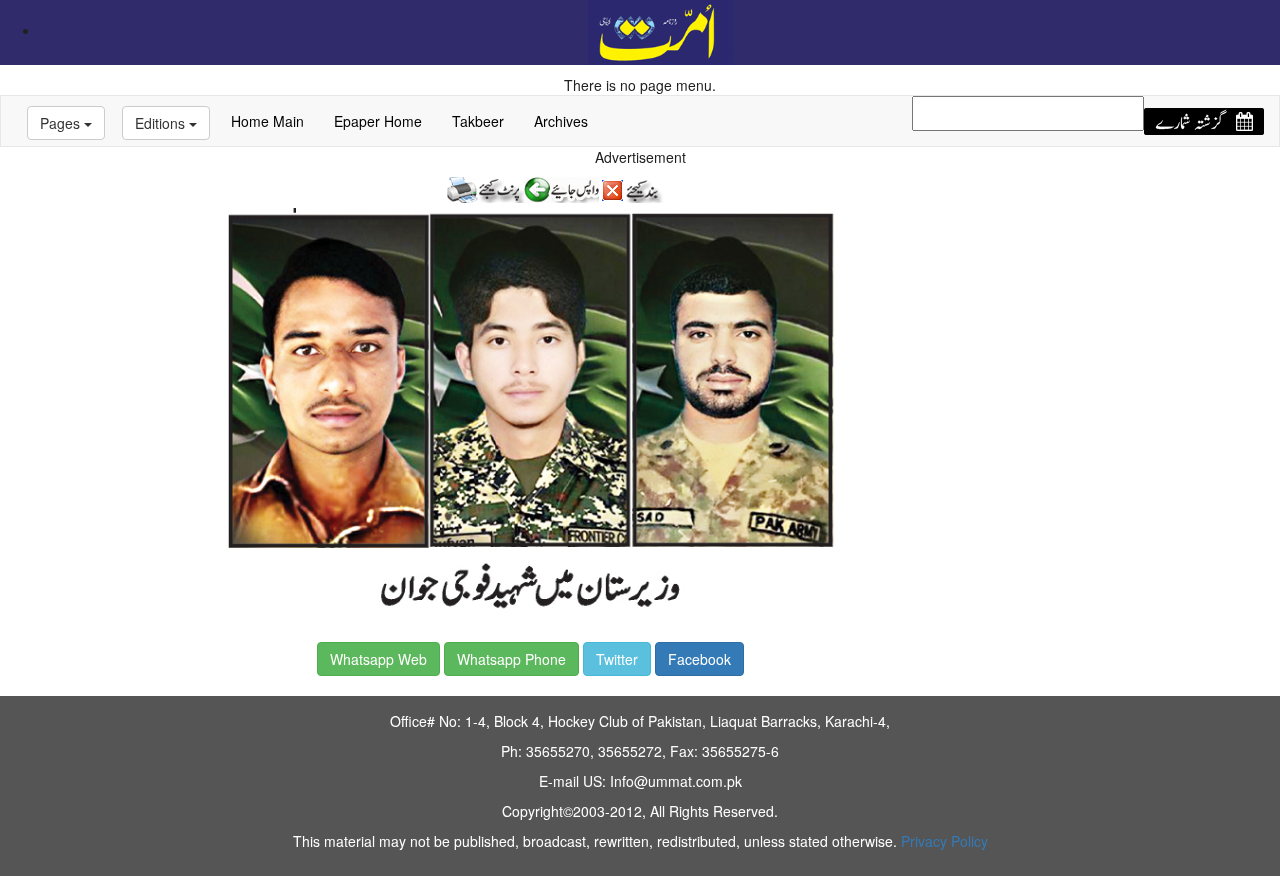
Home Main (267, 121)
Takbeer (478, 121)
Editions (162, 123)
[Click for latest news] (660, 30)
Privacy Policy (944, 841)
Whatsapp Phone (511, 659)
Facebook (699, 659)
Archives (561, 121)
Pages (62, 123)
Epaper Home (378, 121)
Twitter (617, 659)
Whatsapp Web (378, 659)
